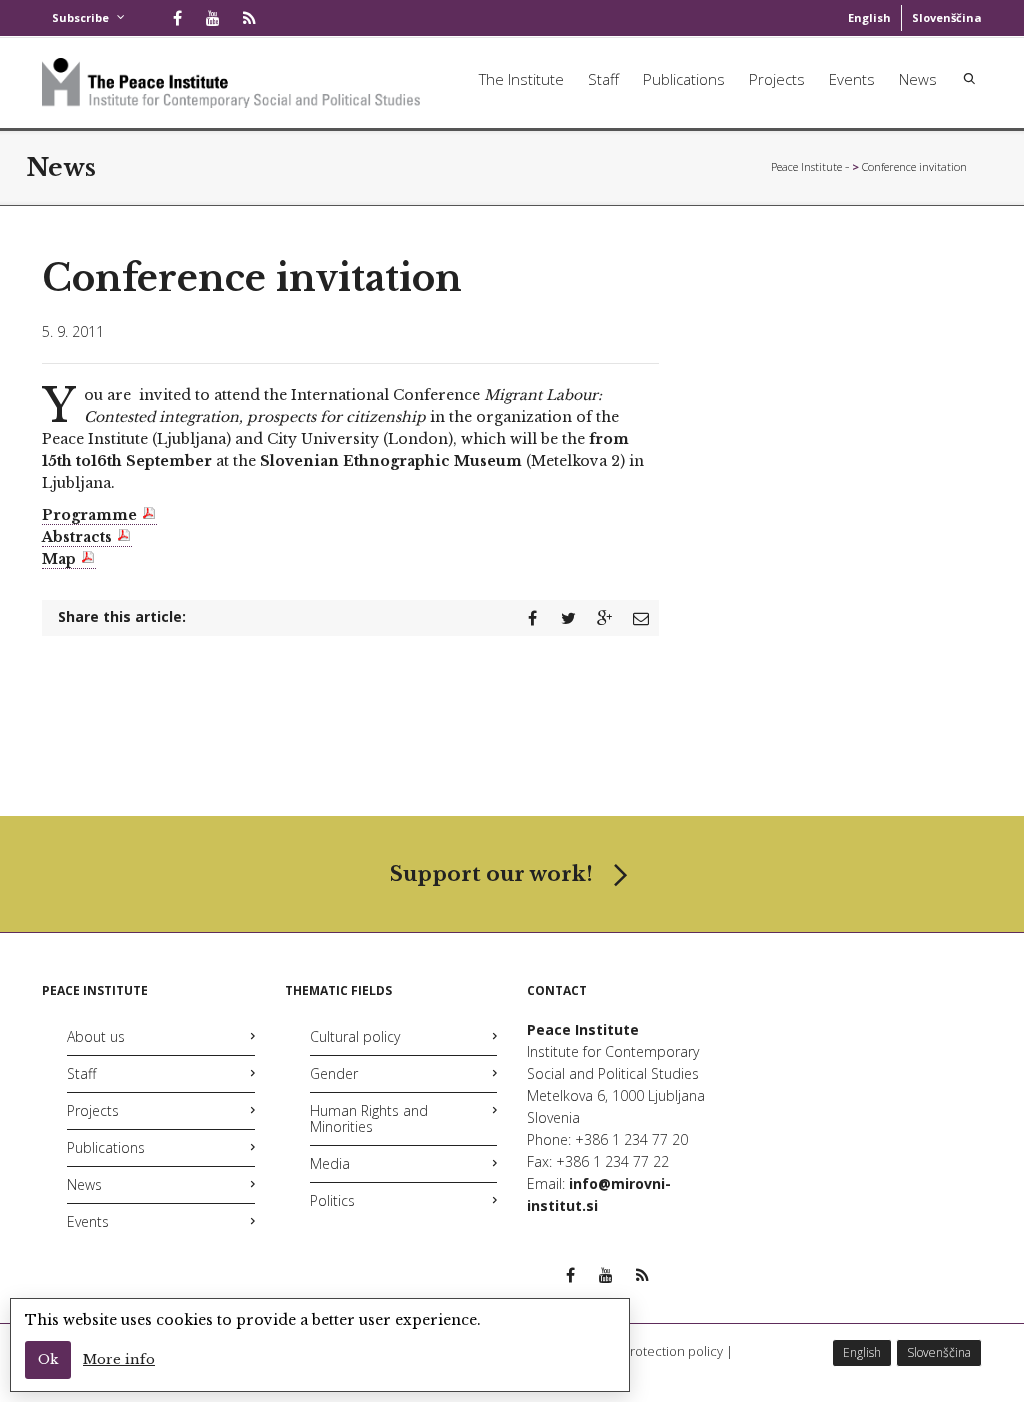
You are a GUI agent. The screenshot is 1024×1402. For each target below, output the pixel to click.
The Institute (521, 79)
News (918, 79)
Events (852, 79)
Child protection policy (656, 1351)
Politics (332, 1200)
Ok (48, 1359)
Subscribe (80, 17)
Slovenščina (947, 17)
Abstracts (77, 537)
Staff (603, 79)
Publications (684, 79)
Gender (334, 1073)
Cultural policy (355, 1036)
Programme (89, 515)
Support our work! (491, 874)
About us (96, 1036)
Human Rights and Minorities (369, 1118)
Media (330, 1163)
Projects (777, 79)
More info (119, 1359)
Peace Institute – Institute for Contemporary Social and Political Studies (810, 166)
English (869, 17)
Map (59, 559)
